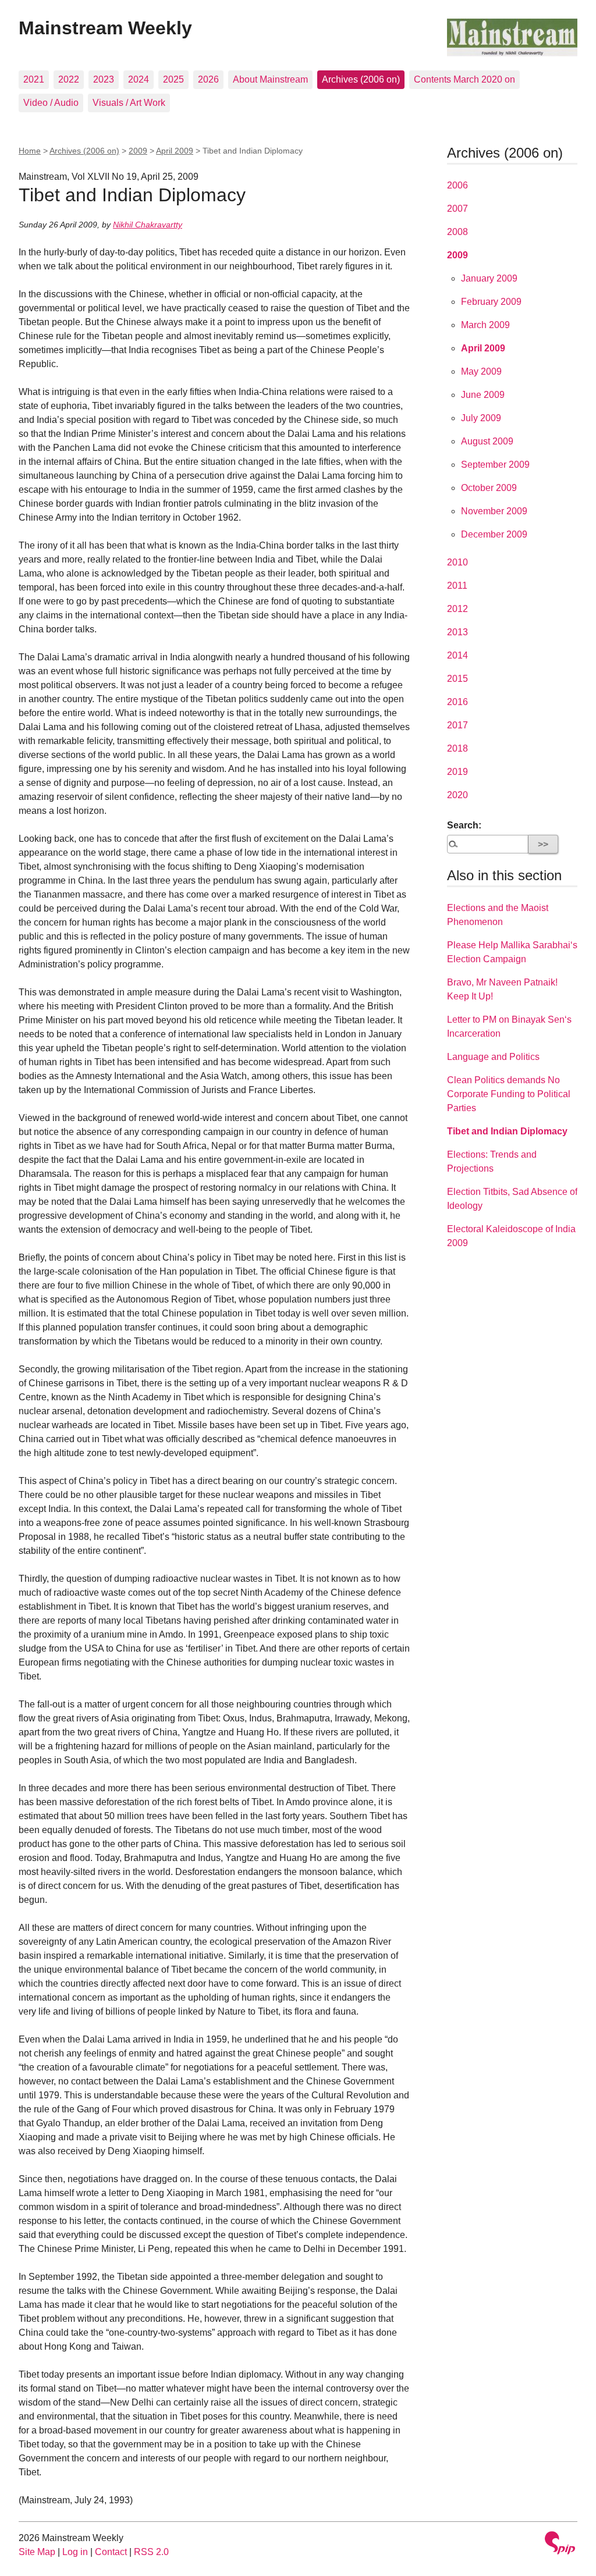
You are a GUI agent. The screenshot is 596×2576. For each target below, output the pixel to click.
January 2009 (489, 278)
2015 (457, 679)
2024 (139, 79)
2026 (208, 79)
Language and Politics (493, 1057)
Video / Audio (51, 103)
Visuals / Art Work (129, 103)
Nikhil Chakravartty (148, 225)
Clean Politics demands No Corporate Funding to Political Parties (509, 1094)
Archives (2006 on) (361, 79)
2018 (457, 748)
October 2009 (489, 488)
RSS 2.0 (151, 2552)
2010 (457, 562)
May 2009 (481, 371)
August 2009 (487, 441)
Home (30, 151)
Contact (111, 2552)
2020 (457, 795)
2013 (457, 632)
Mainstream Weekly (105, 28)
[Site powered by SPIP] (560, 2544)
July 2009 (481, 418)
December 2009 (494, 534)
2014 (457, 655)
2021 (34, 79)
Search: (464, 825)
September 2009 (495, 465)
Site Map (37, 2552)
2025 (173, 79)
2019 (457, 772)
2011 (457, 586)
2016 (457, 702)
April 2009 (175, 151)
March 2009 (485, 325)
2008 (457, 232)
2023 (104, 79)
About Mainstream (270, 79)
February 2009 (491, 302)
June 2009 (483, 395)
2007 (457, 209)
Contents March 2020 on (464, 79)
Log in (75, 2552)
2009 (138, 151)
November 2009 (494, 511)
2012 (457, 609)
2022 (69, 79)
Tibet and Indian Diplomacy (507, 1131)
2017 (457, 725)
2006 (457, 185)
